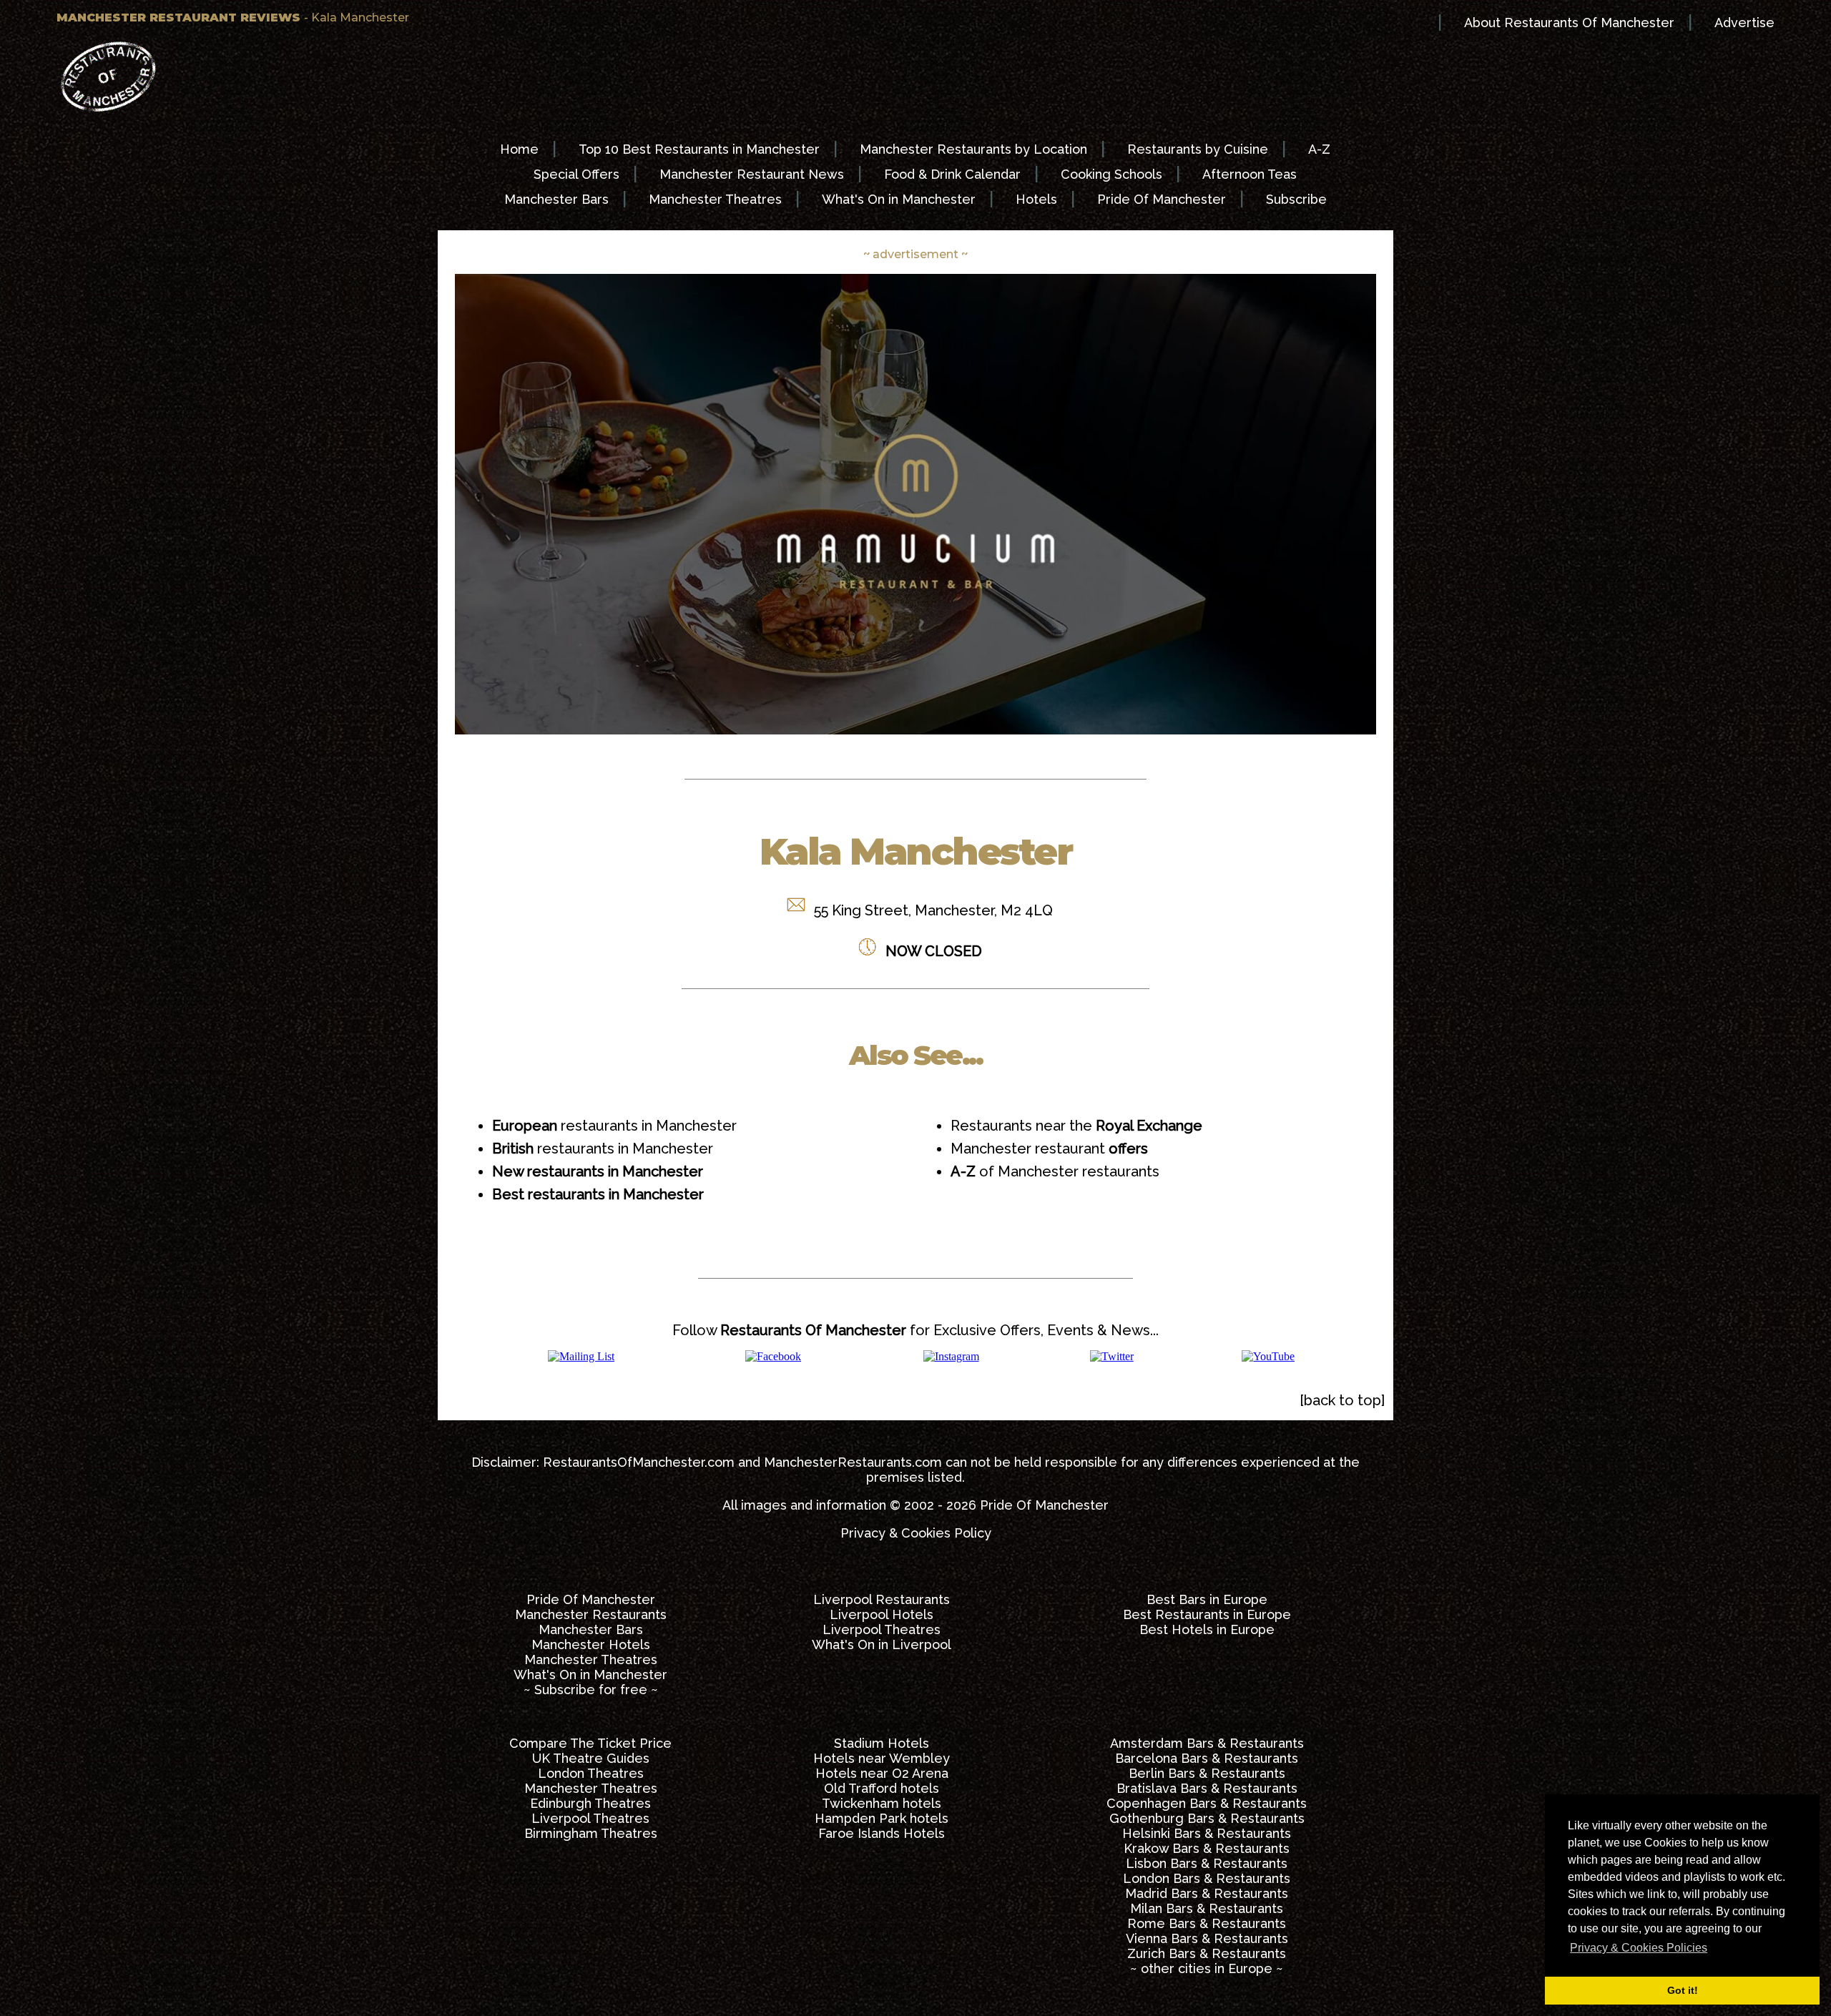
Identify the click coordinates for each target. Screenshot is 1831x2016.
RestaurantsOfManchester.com (639, 1462)
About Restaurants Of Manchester (1569, 23)
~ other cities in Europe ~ (1207, 1968)
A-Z (1319, 149)
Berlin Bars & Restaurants (1207, 1773)
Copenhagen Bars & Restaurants (1207, 1803)
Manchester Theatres (715, 199)
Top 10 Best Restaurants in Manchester (699, 149)
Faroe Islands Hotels (882, 1833)
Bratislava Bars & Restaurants (1207, 1788)
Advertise (1744, 23)
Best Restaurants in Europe (1207, 1614)
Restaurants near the (1076, 1126)
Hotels (1036, 199)
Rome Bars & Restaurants (1207, 1923)
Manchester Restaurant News (752, 174)
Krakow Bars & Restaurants (1207, 1848)
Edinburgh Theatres (590, 1803)
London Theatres (591, 1773)
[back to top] (1342, 1400)
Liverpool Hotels (882, 1614)
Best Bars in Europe (1207, 1599)
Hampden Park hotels (882, 1818)
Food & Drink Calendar (952, 174)
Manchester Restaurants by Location (973, 149)
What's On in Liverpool (882, 1644)
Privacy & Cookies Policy (916, 1533)
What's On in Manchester (899, 199)
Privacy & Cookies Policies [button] (1639, 1948)
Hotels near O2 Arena (882, 1773)
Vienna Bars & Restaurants (1207, 1938)
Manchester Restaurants (591, 1614)
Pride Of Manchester (1162, 199)
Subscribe (1296, 199)
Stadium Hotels (882, 1743)
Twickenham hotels (882, 1803)
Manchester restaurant (1049, 1149)
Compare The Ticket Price (590, 1743)
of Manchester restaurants (1055, 1171)
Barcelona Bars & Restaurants (1207, 1758)
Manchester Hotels (591, 1644)
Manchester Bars (556, 199)
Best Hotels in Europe (1207, 1629)
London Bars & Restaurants (1207, 1878)
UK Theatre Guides (591, 1758)
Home (519, 149)
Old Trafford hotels (882, 1788)
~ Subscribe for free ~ (591, 1690)
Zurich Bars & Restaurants (1207, 1953)
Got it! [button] (1683, 1990)
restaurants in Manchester (614, 1126)
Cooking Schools (1111, 174)
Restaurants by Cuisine (1198, 149)
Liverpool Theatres (882, 1629)
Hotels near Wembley (882, 1758)
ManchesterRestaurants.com (853, 1462)
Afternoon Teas (1250, 174)
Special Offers (576, 174)
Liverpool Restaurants (882, 1599)
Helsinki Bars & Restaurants (1207, 1833)
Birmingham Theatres (591, 1833)
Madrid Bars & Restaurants (1207, 1893)
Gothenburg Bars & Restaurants (1207, 1818)
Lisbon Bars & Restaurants (1207, 1863)
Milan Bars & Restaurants (1207, 1908)
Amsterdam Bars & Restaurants (1207, 1743)
